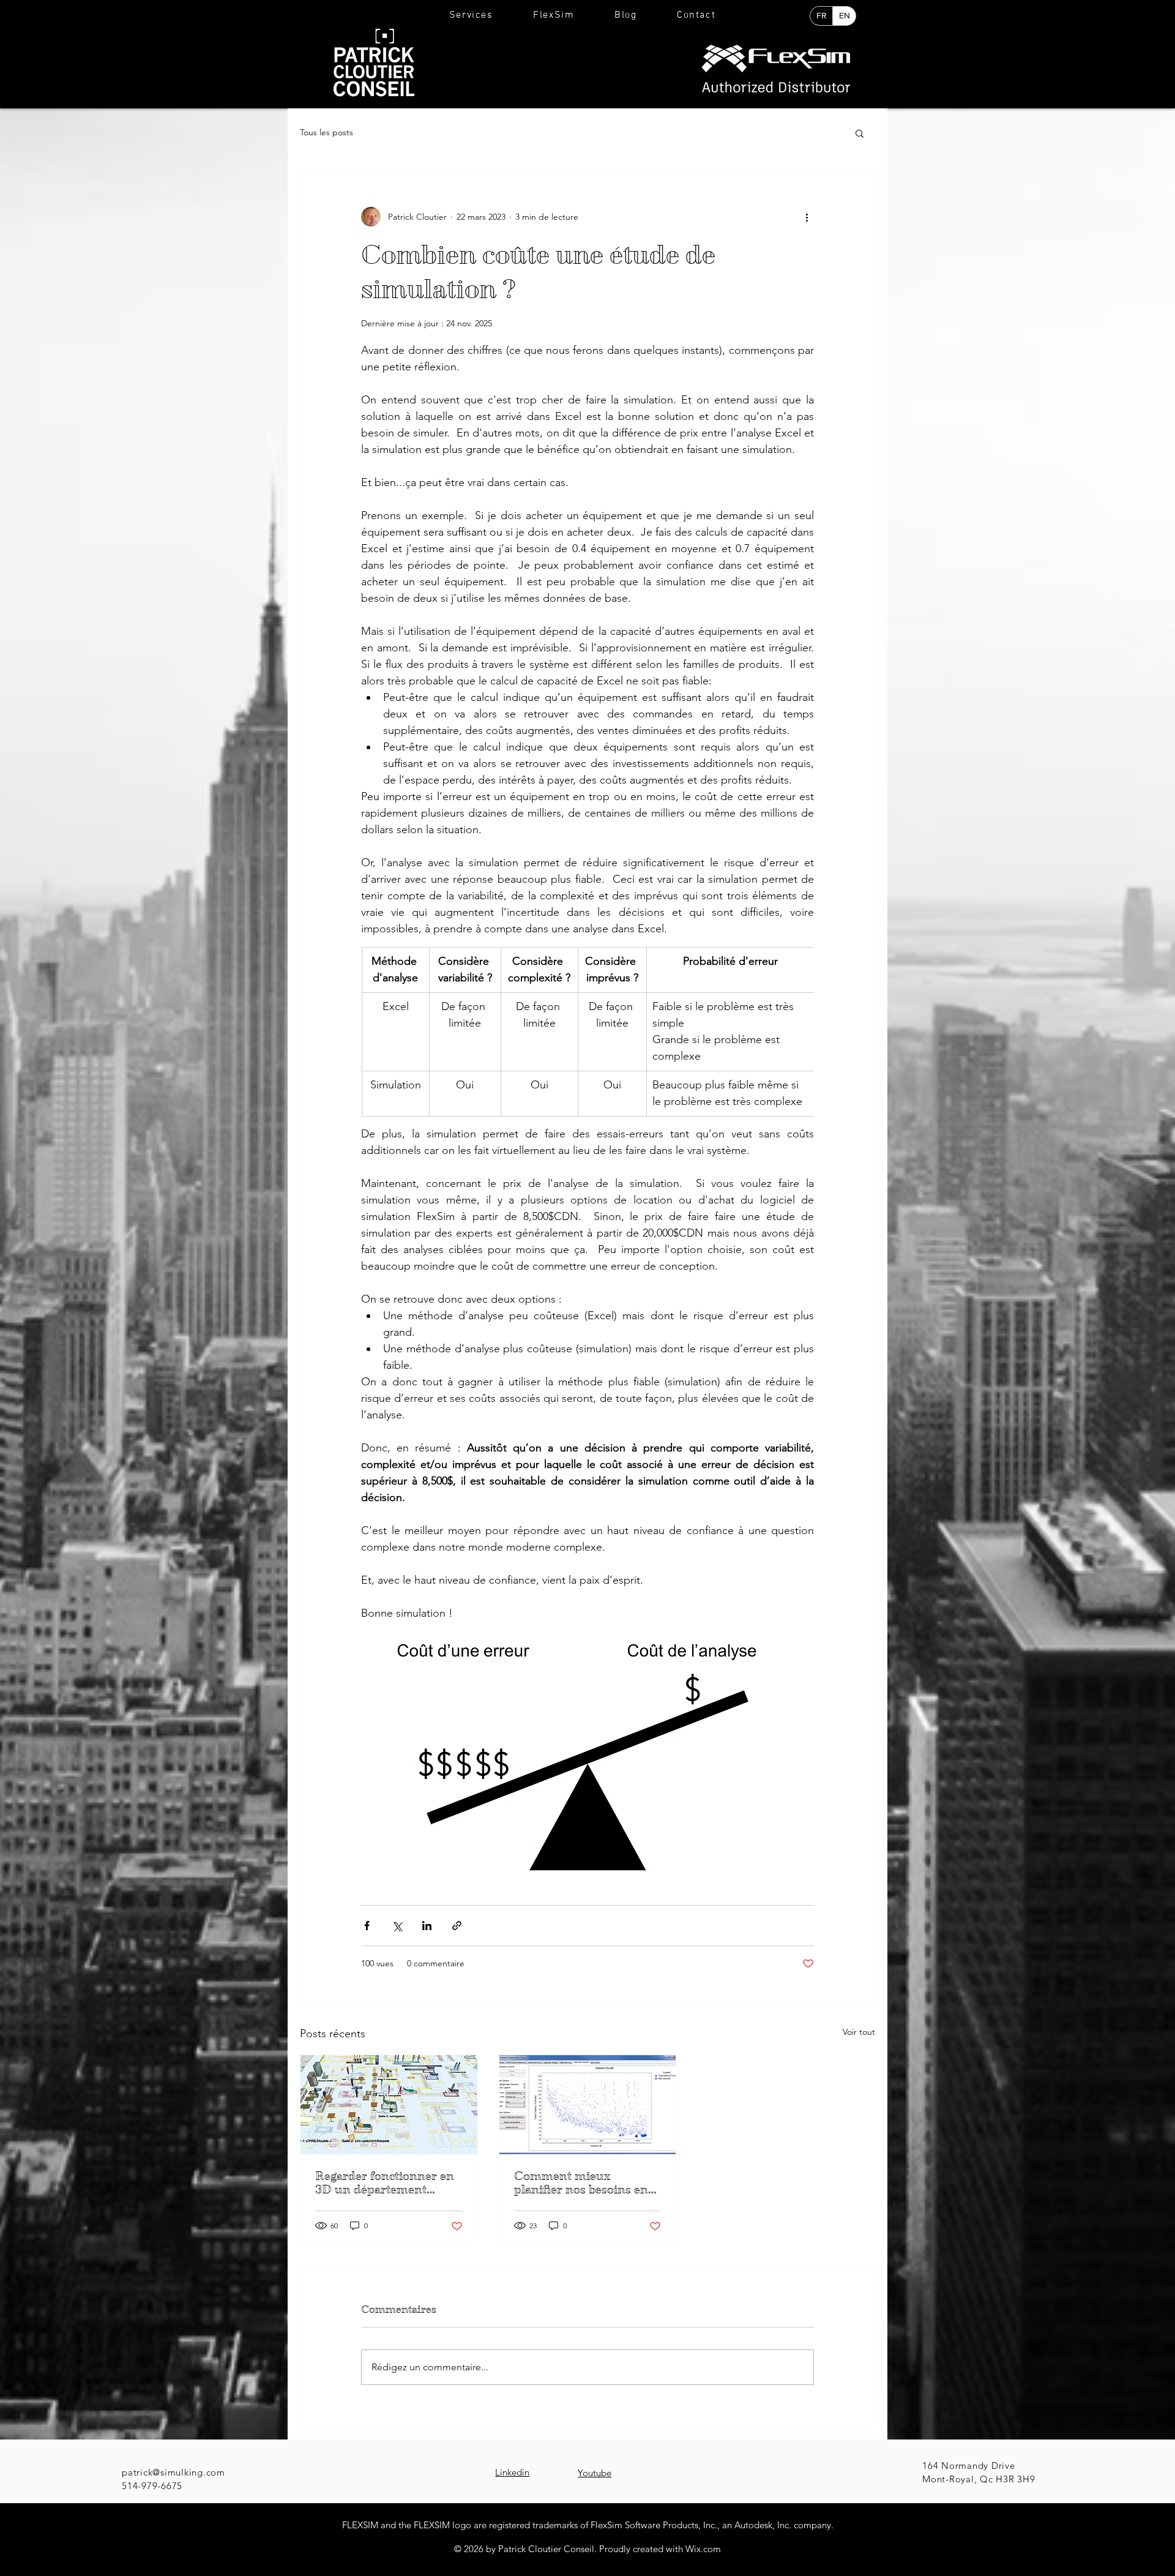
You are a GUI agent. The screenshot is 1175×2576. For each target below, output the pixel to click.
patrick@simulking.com (173, 2472)
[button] (471, 16)
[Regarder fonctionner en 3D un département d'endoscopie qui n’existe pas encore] (389, 2105)
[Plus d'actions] (807, 217)
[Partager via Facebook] (367, 1926)
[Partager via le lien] (457, 1926)
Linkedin (512, 2472)
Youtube (595, 2473)
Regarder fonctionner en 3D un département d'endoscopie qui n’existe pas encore (385, 2183)
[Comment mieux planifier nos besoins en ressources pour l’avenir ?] (588, 2105)
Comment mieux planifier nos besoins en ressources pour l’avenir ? (586, 2183)
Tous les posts (326, 132)
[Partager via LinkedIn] (427, 1926)
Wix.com (703, 2549)
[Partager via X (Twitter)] (397, 1926)
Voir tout (859, 2032)
